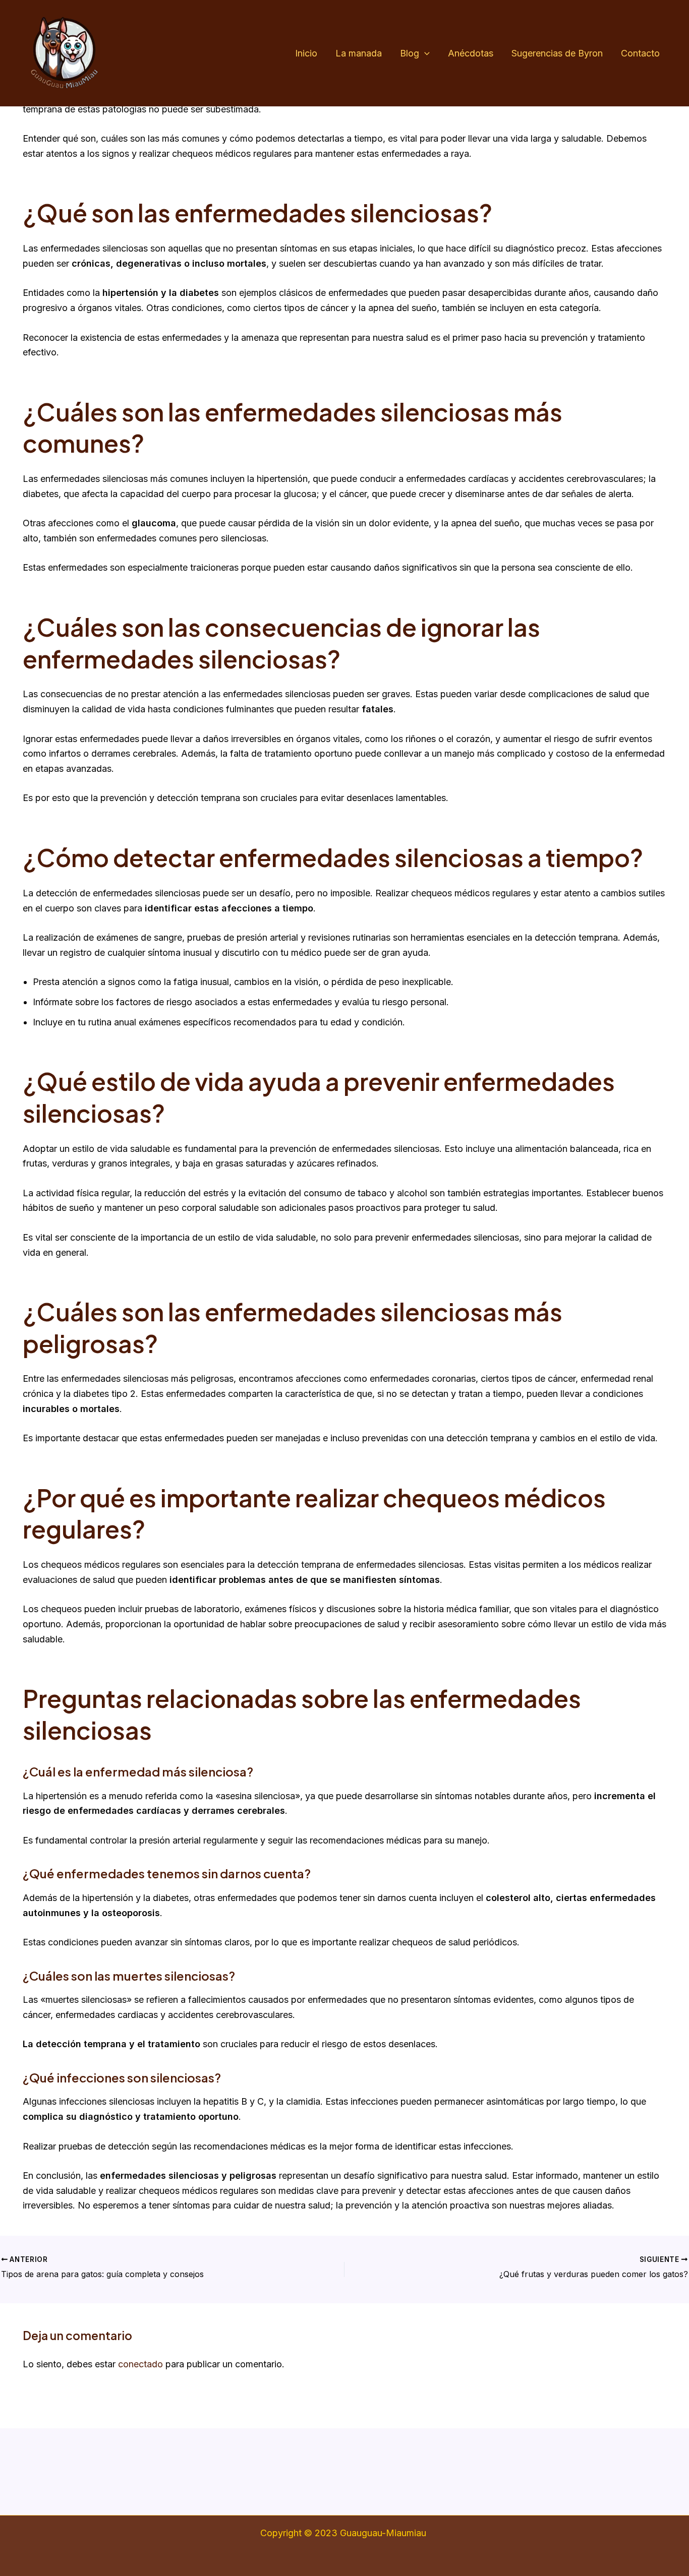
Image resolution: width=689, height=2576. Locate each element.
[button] (424, 54)
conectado (140, 2364)
